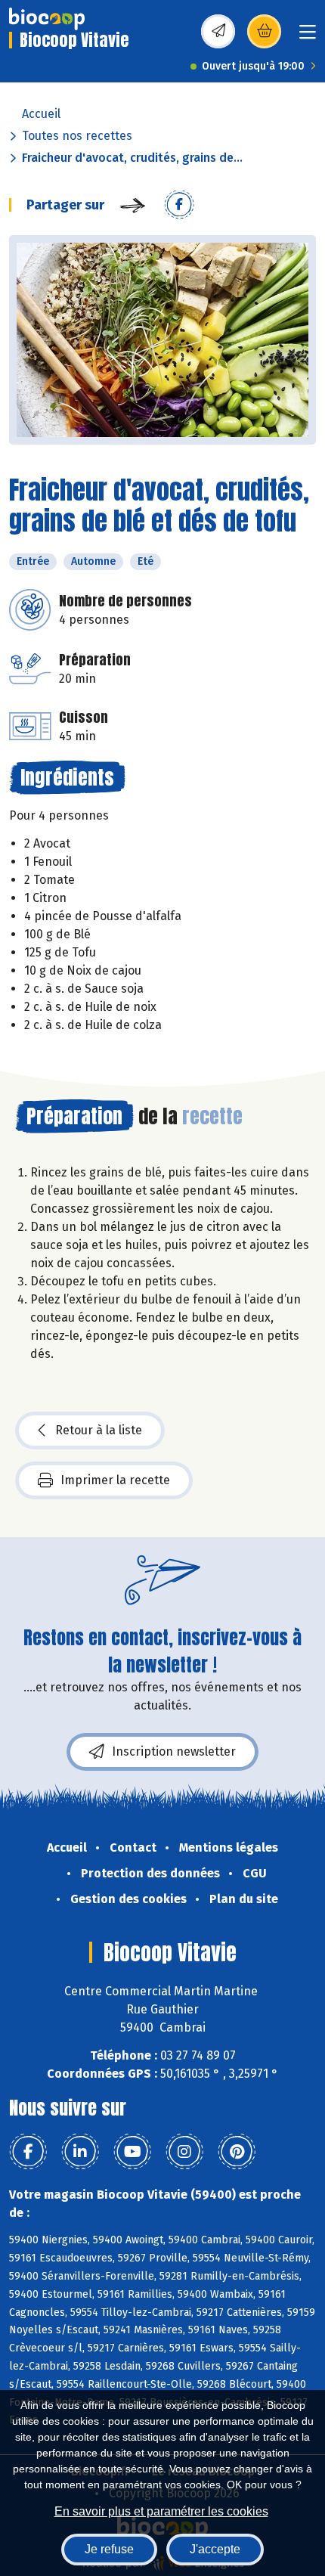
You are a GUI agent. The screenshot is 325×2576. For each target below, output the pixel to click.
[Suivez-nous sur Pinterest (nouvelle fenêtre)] (237, 2152)
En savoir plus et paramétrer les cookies (161, 2511)
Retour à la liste (99, 1430)
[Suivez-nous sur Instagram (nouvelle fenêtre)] (184, 2152)
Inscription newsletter (174, 1751)
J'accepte (215, 2549)
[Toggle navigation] (308, 37)
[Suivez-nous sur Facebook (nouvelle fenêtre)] (28, 2152)
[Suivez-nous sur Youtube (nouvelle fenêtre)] (132, 2152)
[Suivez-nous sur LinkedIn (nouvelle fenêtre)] (80, 2152)
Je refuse (109, 2549)
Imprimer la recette (115, 1480)
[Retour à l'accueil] (47, 19)
